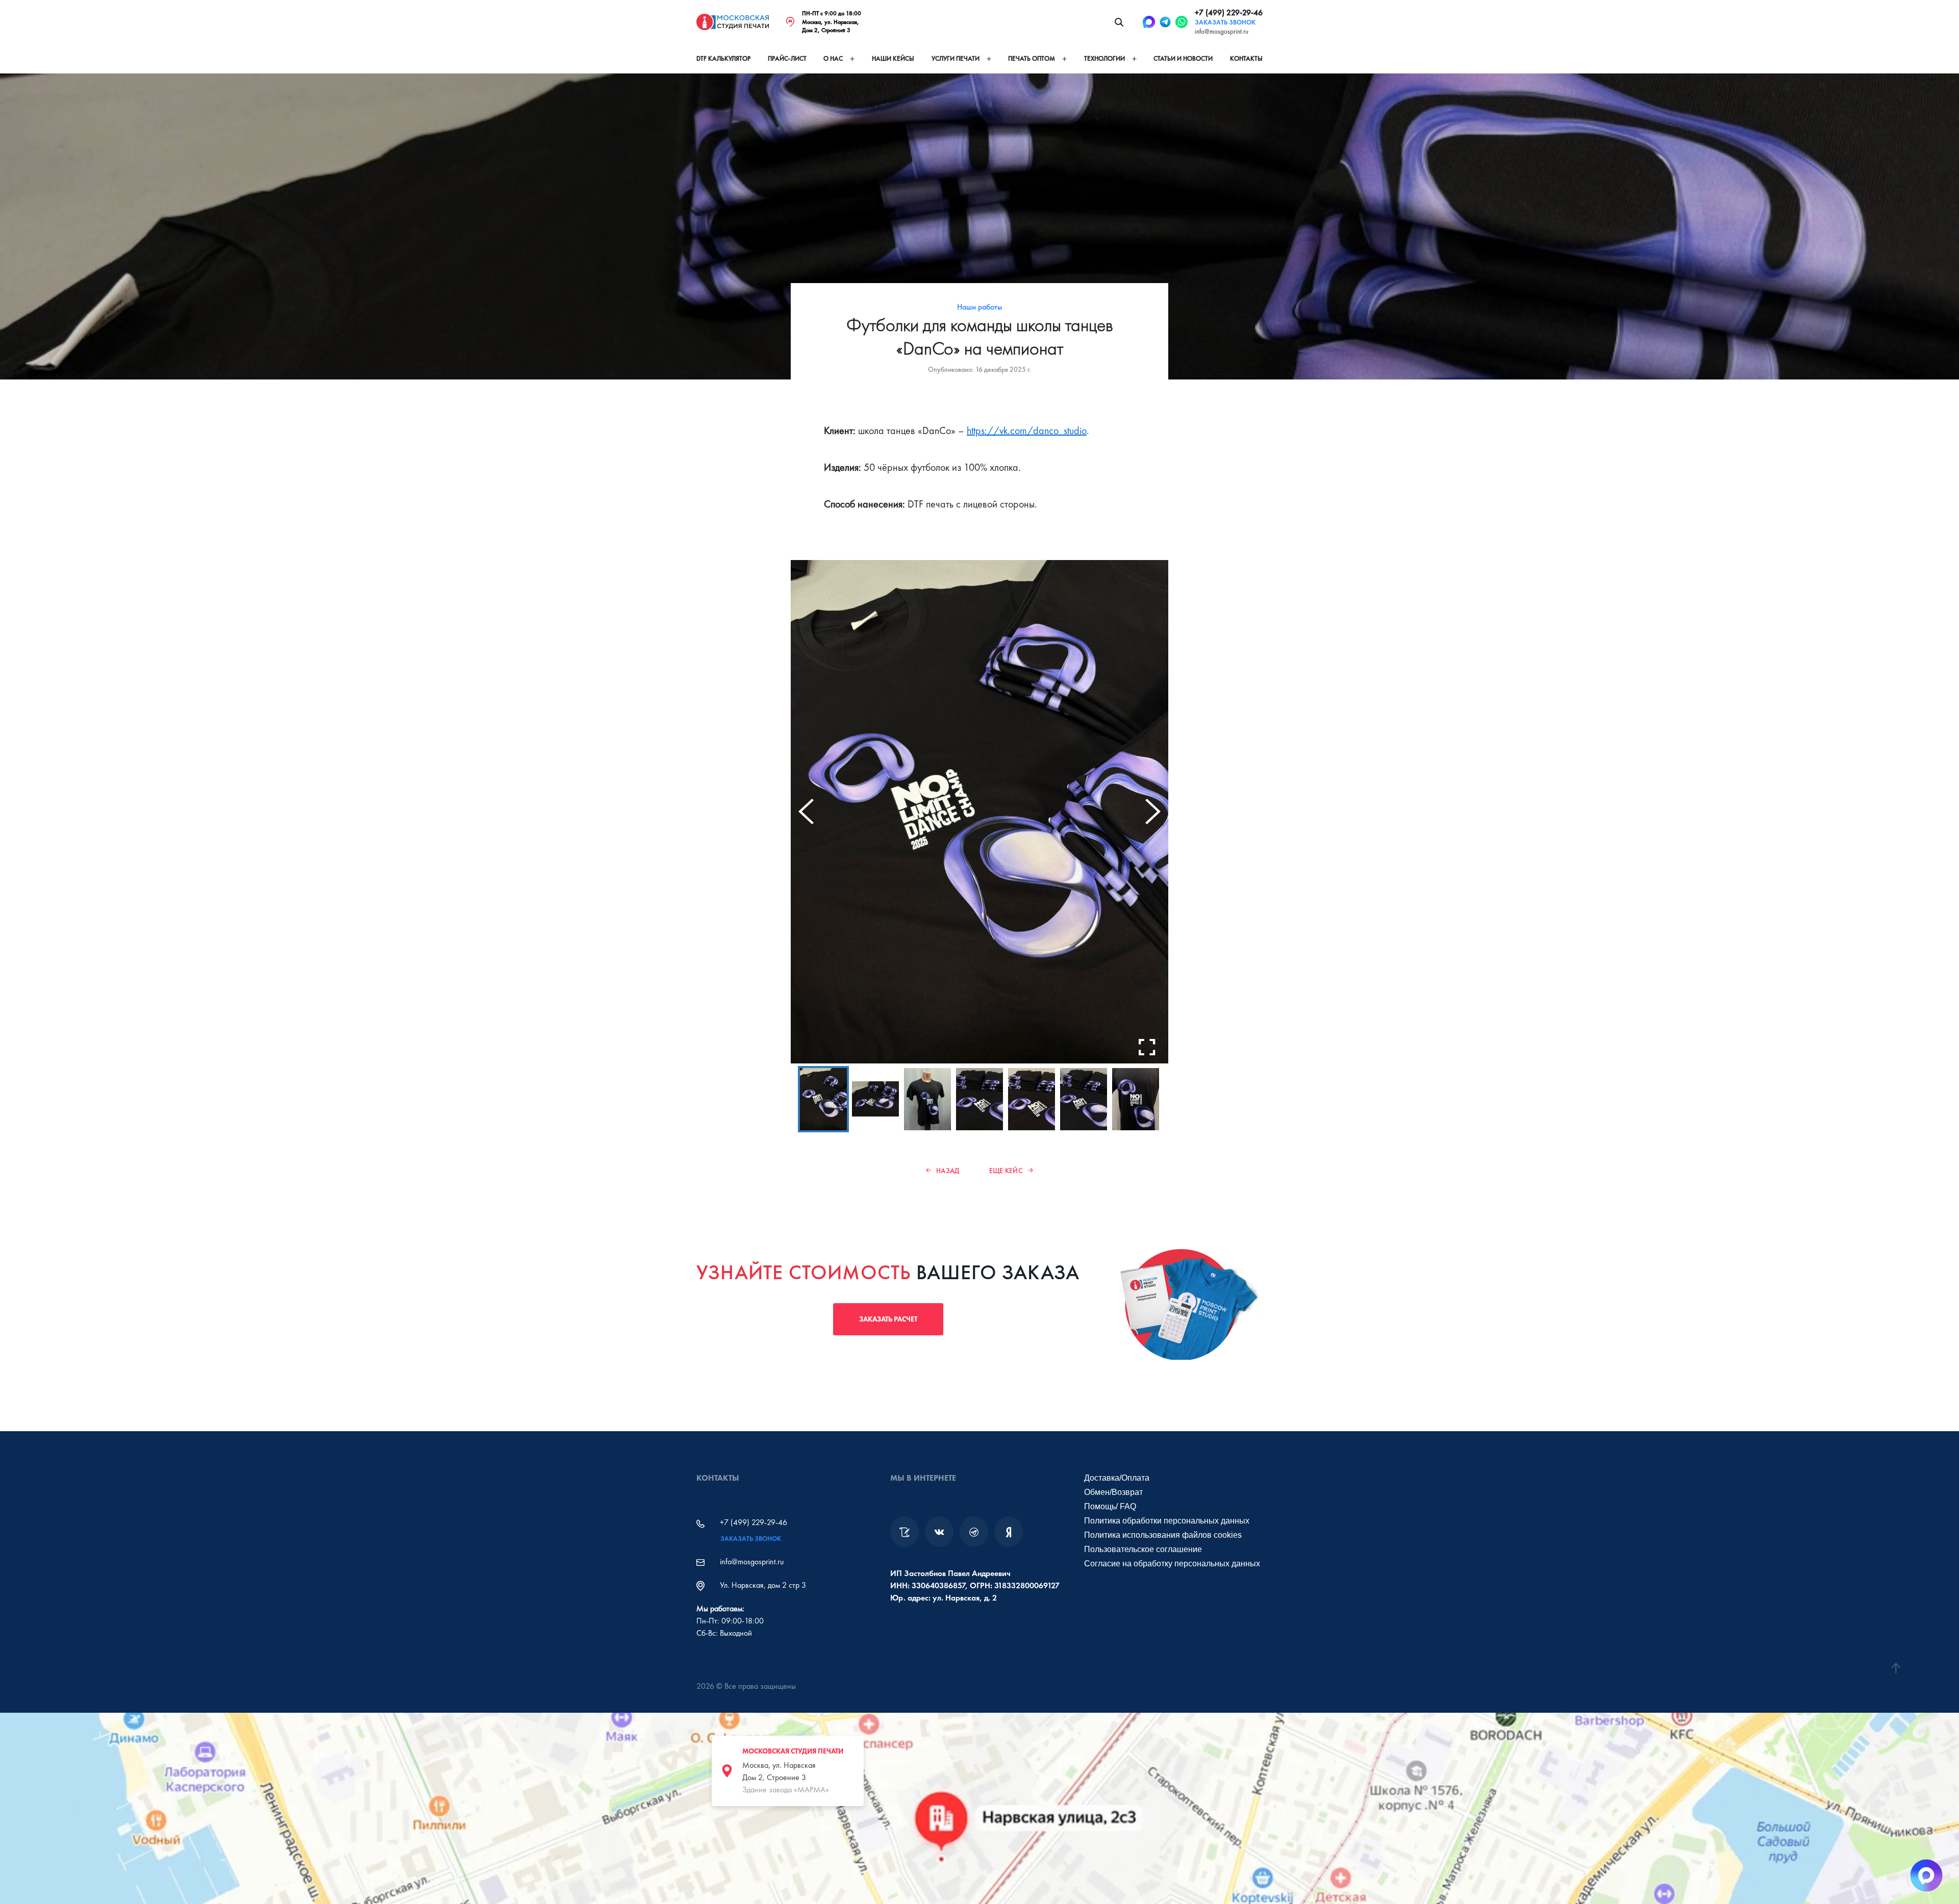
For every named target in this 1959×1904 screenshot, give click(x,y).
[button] (823, 1099)
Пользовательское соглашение (1143, 1549)
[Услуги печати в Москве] (905, 1532)
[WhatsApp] (1182, 22)
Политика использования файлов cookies (1163, 1535)
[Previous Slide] (806, 811)
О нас (833, 59)
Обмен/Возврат (1113, 1492)
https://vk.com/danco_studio (1027, 430)
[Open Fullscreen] (1147, 1047)
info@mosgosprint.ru (1222, 31)
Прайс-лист (787, 59)
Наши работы (979, 307)
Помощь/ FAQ (1110, 1506)
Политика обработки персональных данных (1167, 1521)
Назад (948, 1171)
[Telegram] (1165, 22)
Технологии (1104, 59)
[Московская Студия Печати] (733, 22)
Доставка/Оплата (1117, 1478)
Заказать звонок (1225, 22)
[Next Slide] (1153, 811)
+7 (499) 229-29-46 (1229, 12)
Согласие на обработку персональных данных (1172, 1564)
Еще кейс (1006, 1171)
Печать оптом (1032, 59)
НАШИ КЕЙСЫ (893, 59)
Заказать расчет (888, 1319)
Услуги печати (956, 59)
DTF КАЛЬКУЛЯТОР (723, 59)
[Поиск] (1119, 22)
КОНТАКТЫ (1246, 59)
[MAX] (1149, 22)
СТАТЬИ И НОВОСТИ (1183, 59)
